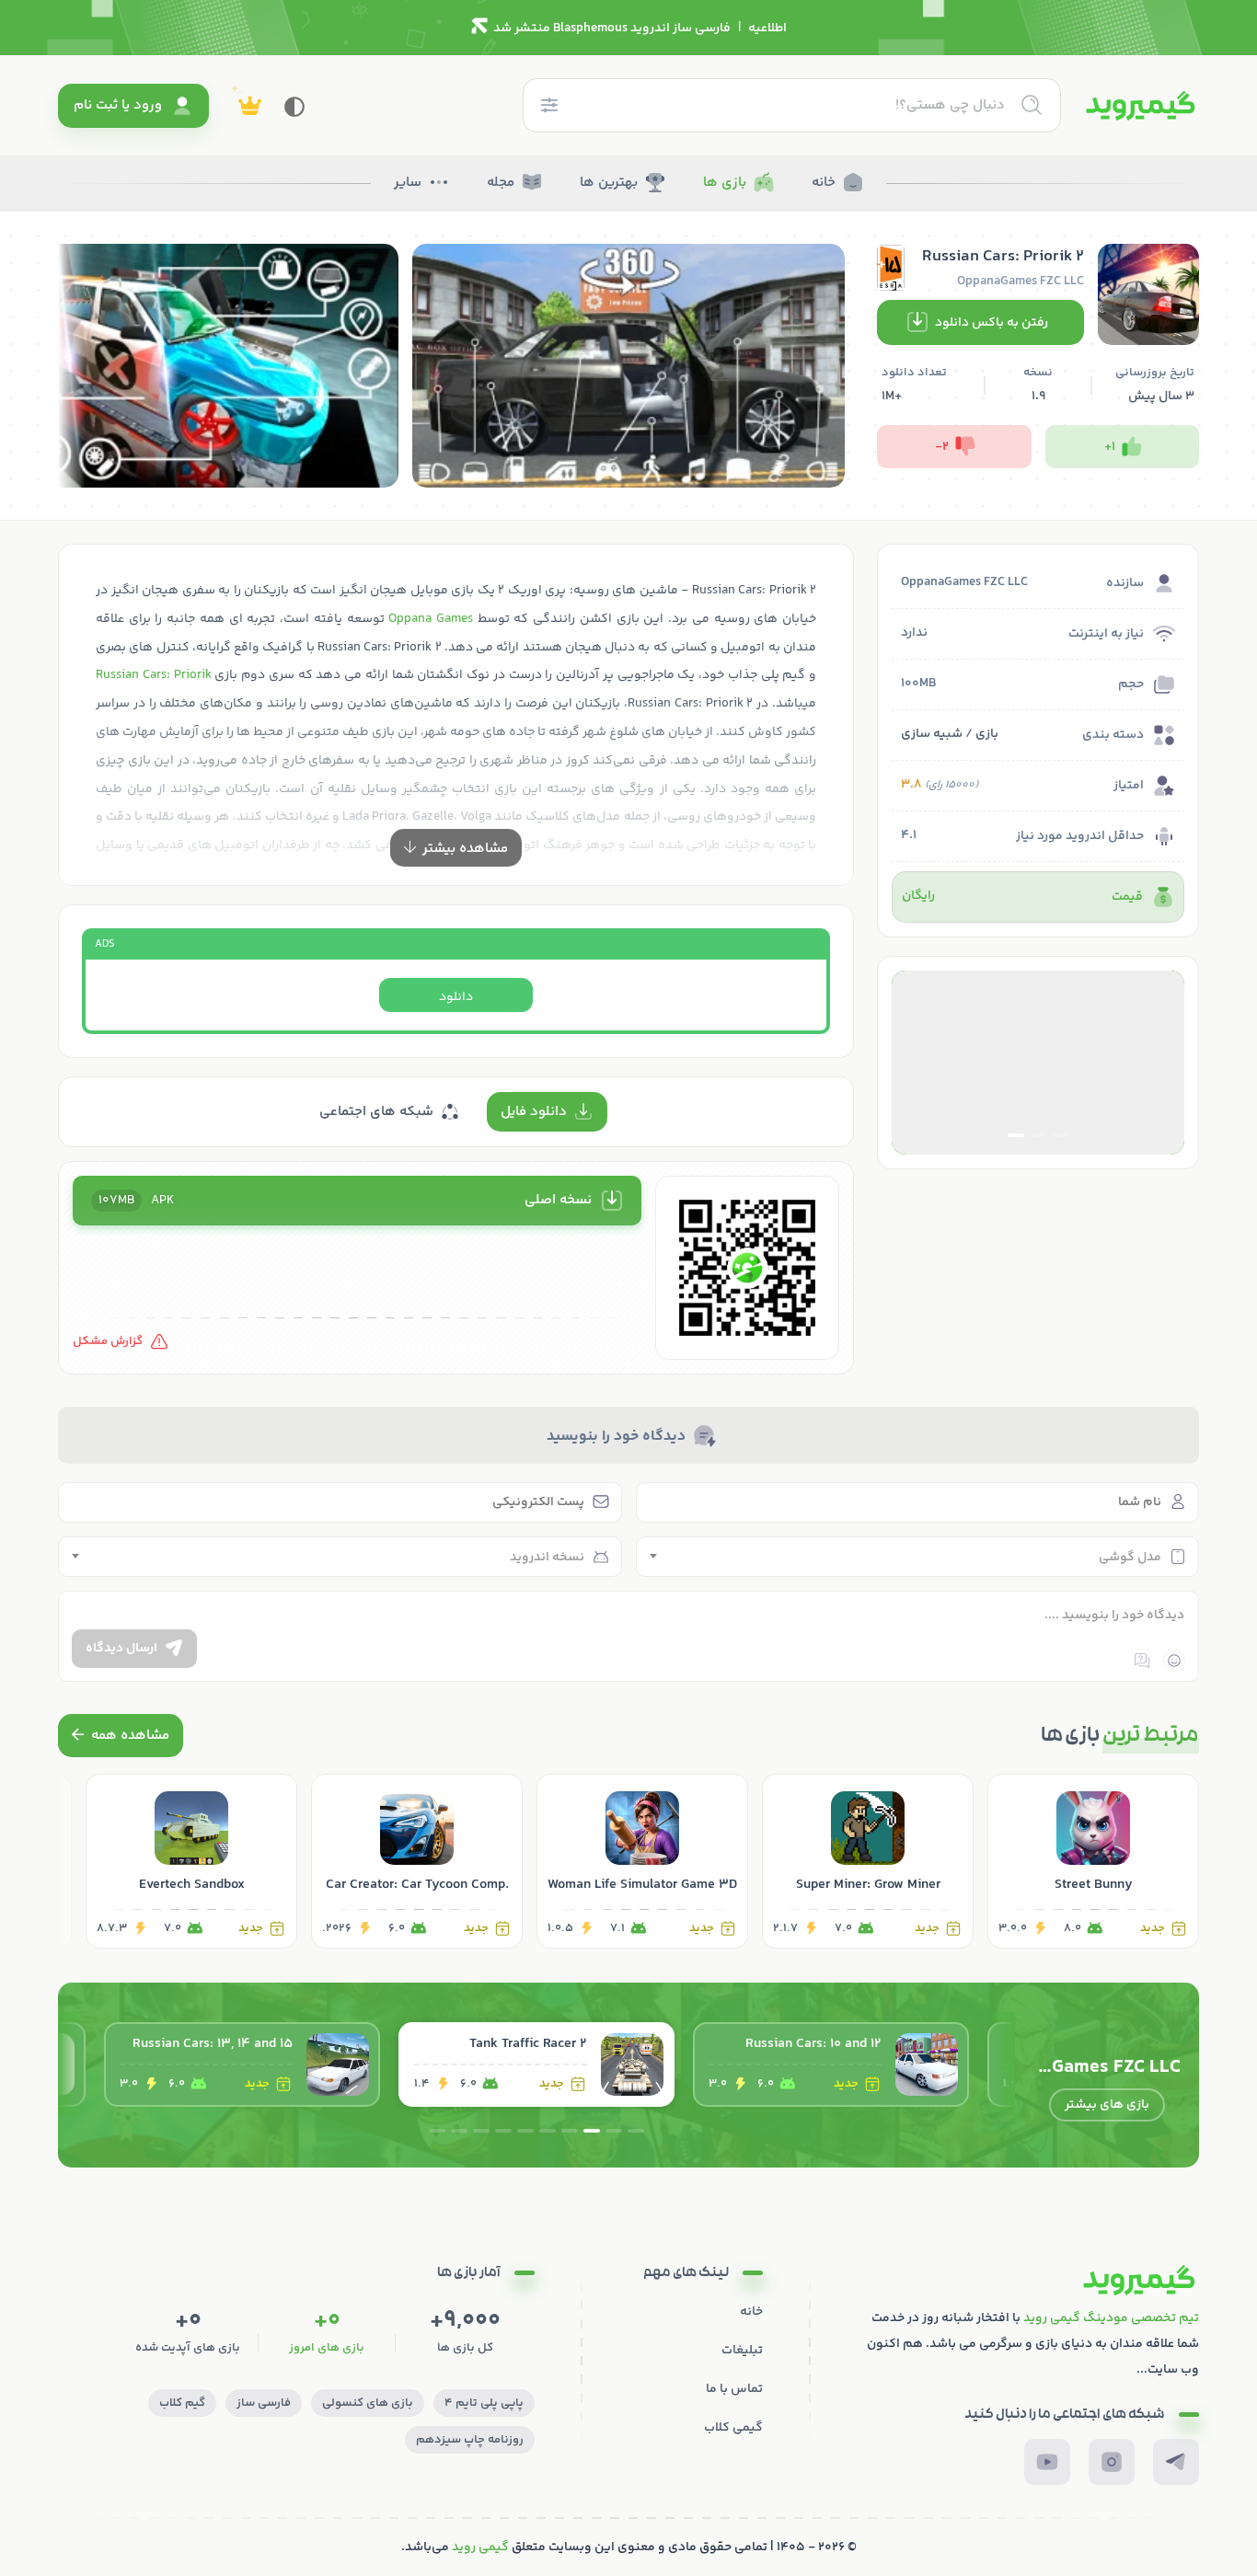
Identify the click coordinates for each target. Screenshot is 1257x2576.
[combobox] (918, 1557)
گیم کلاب (182, 2403)
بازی (987, 734)
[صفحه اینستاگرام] (1112, 2462)
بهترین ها (609, 183)
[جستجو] (1032, 105)
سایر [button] (408, 183)
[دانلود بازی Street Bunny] (1093, 1861)
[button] (1060, 1135)
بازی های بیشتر (1107, 2105)
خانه (824, 183)
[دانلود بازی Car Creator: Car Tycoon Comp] (417, 1861)
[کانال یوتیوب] (1047, 2462)
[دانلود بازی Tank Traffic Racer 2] (831, 2064)
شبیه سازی (932, 734)
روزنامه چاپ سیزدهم (470, 2440)
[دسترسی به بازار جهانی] (1038, 1063)
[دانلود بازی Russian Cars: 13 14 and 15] (536, 2064)
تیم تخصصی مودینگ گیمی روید (1111, 2318)
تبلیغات (742, 2351)
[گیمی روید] (1141, 106)
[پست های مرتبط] (121, 1736)
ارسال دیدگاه (121, 1649)
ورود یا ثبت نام (118, 105)
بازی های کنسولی (368, 2403)
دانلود (456, 997)
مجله (501, 183)
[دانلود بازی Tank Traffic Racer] (242, 2064)
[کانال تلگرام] (1176, 2462)
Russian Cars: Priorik (154, 675)
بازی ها (725, 183)
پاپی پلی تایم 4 (484, 2403)
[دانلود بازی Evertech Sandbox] (191, 1861)
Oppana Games (431, 619)
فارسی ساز (264, 2403)
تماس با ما (734, 2389)
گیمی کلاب (733, 2428)
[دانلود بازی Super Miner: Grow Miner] (868, 1861)
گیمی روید (480, 2547)
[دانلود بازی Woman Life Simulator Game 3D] (642, 1861)
